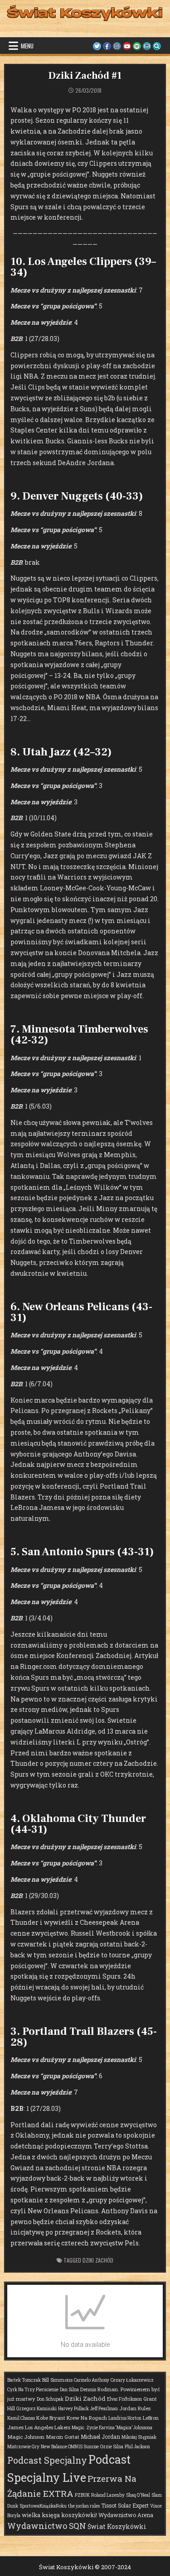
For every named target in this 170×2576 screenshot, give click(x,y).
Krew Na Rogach (87, 2418)
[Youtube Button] (127, 46)
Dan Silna (69, 2390)
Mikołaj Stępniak (139, 2437)
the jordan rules (84, 2506)
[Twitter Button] (97, 46)
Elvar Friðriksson (124, 2399)
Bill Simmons (57, 2380)
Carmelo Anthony (92, 2380)
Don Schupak (50, 2399)
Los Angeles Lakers (48, 2427)
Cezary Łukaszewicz (132, 2380)
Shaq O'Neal (138, 2495)
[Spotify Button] (137, 46)
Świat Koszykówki (117, 2526)
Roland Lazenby (108, 2495)
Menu (27, 46)
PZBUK (82, 2495)
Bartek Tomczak (24, 2380)
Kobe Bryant (51, 2418)
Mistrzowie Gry (23, 2447)
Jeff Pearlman (104, 2409)
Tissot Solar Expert (125, 2505)
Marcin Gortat (63, 2437)
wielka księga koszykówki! (59, 2515)
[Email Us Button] (147, 46)
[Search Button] (157, 46)
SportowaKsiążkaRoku (43, 2506)
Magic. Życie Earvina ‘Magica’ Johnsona (112, 2428)
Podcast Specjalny (47, 2460)
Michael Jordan (100, 2437)
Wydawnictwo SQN (47, 2526)
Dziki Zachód (98, 2260)
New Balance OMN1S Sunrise (70, 2447)
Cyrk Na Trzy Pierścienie (33, 2390)
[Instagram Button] (117, 46)
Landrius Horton (125, 2418)
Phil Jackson (137, 2447)
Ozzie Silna (112, 2447)
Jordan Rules (135, 2408)
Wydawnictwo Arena (126, 2515)
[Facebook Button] (107, 46)
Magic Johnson (26, 2437)
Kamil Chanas (21, 2418)
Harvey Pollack (73, 2409)
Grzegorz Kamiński (36, 2409)
